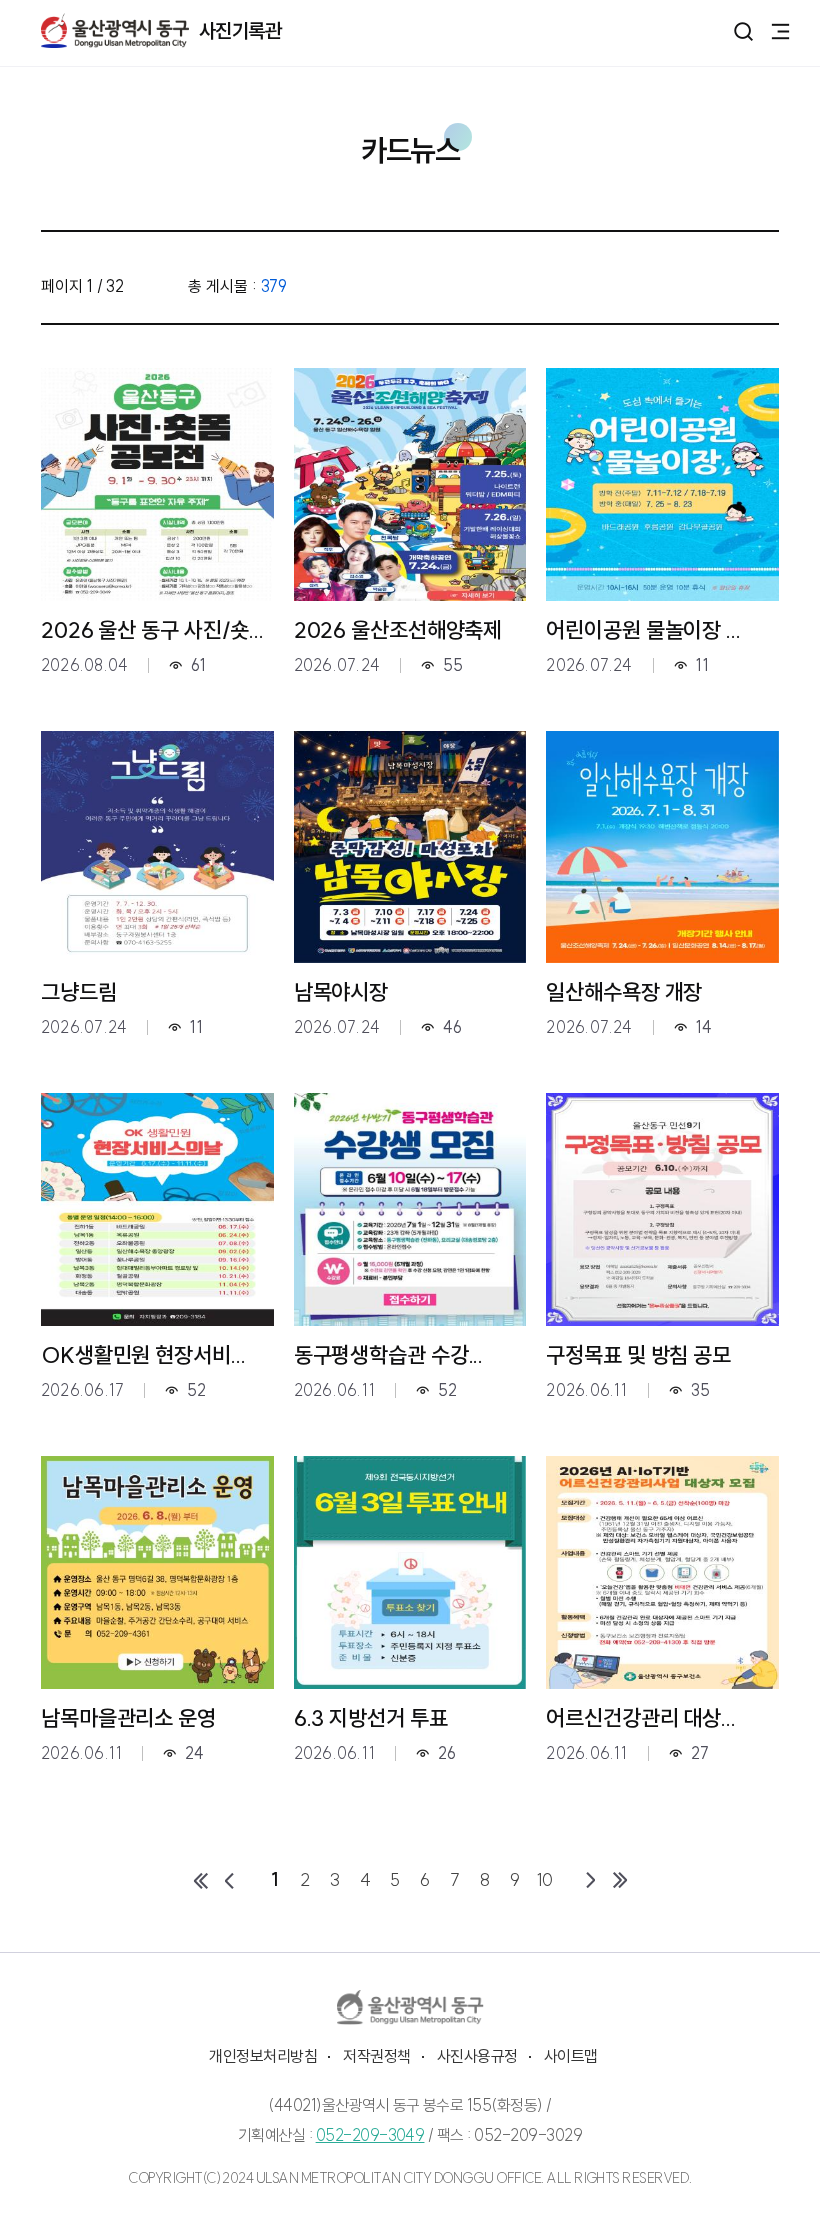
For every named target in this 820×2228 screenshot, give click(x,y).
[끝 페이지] (620, 1880)
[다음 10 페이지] (590, 1880)
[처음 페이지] (200, 1880)
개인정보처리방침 (263, 2056)
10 (545, 1879)
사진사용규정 (477, 2056)
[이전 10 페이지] (230, 1880)
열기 (743, 31)
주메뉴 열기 (780, 30)
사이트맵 (571, 2056)
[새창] (410, 2007)
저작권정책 (376, 2056)
